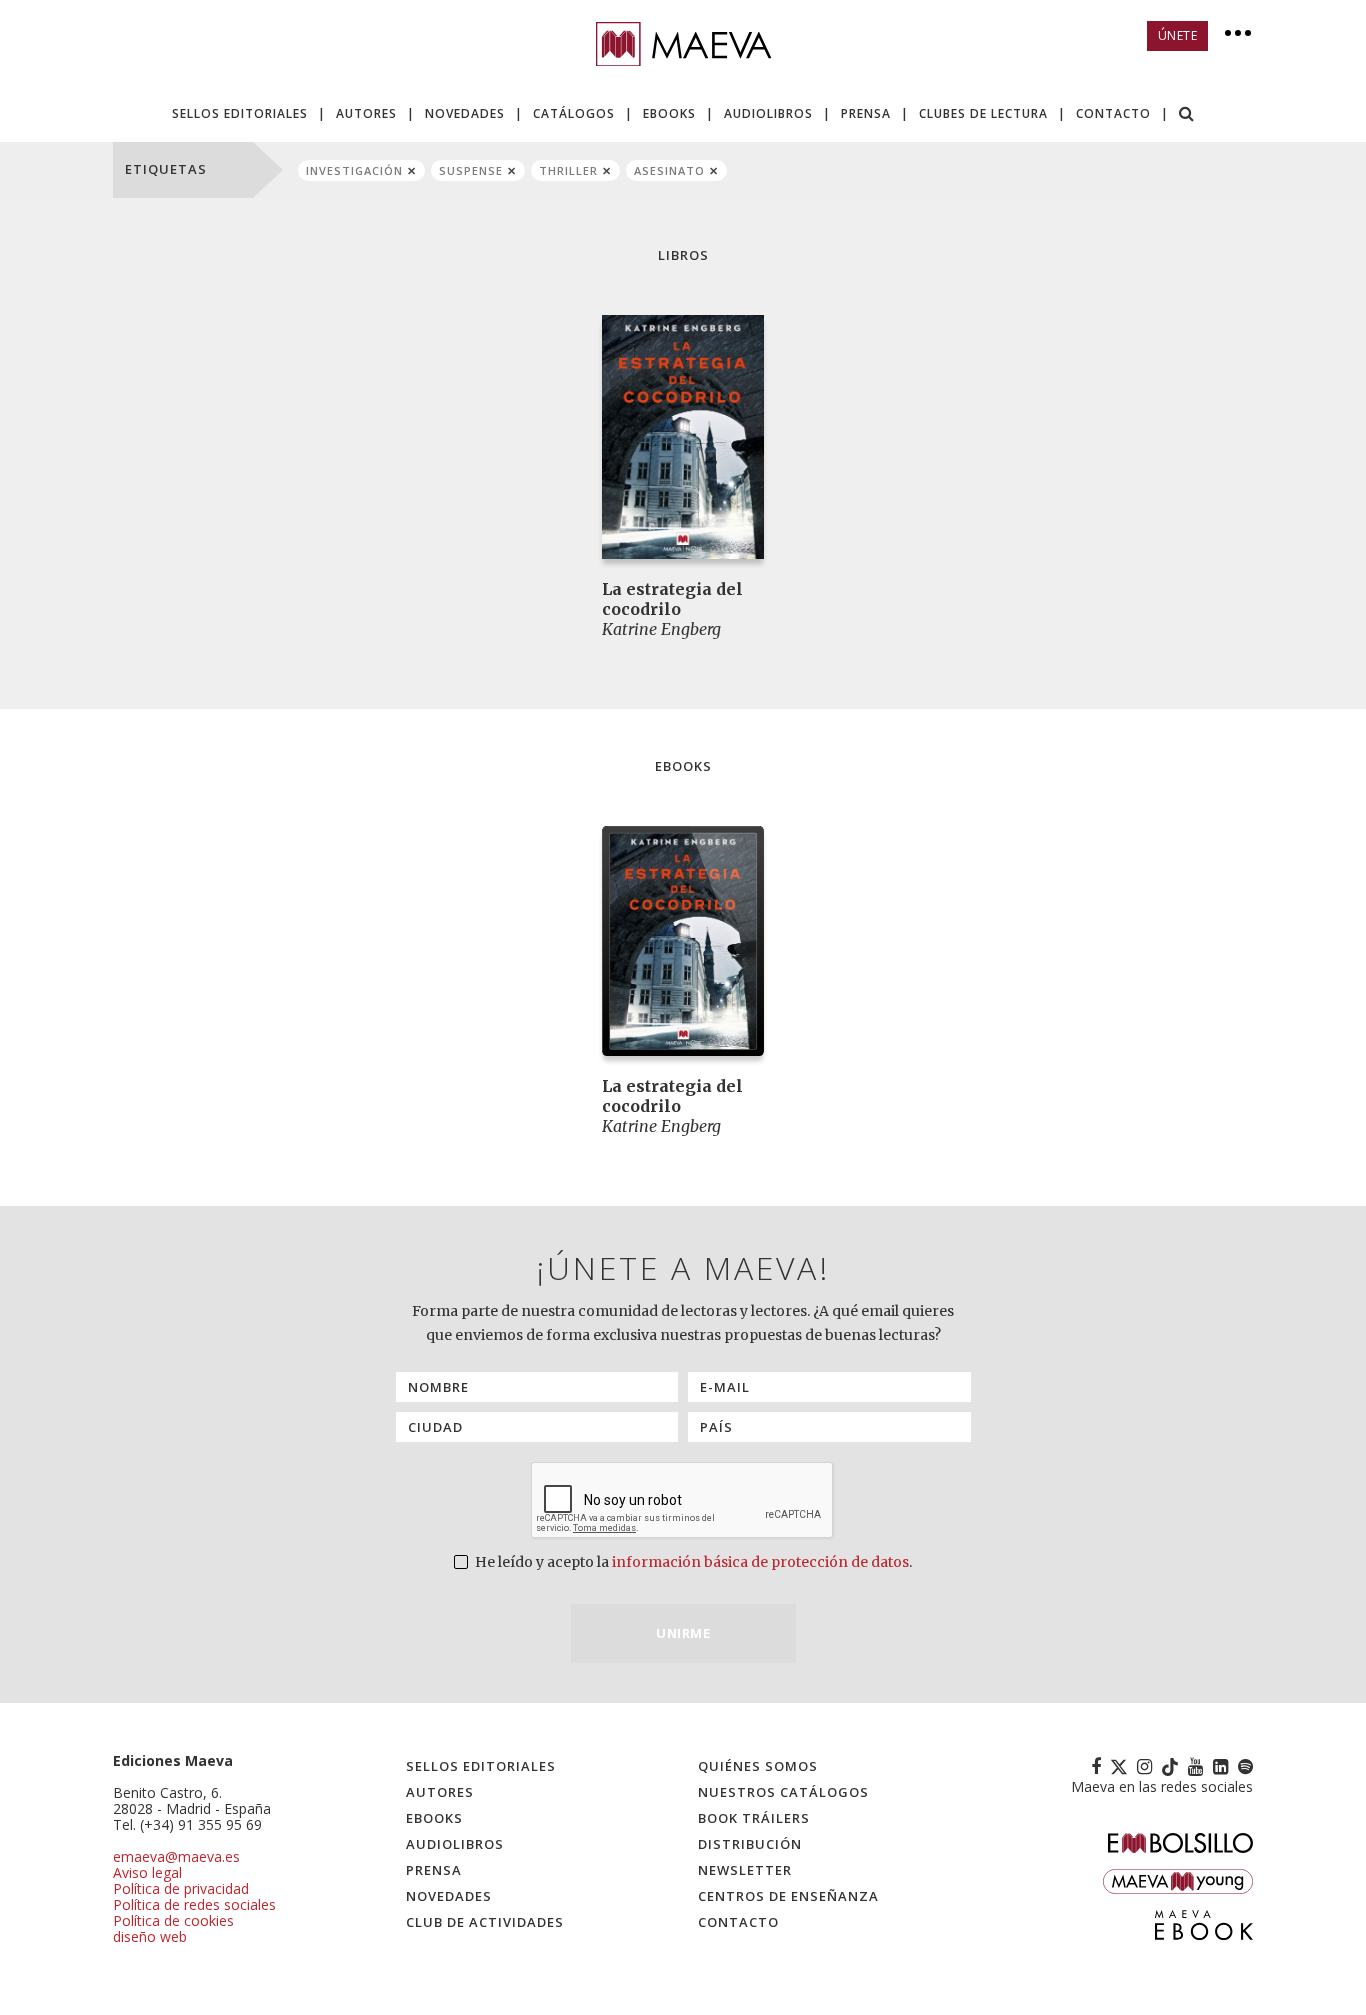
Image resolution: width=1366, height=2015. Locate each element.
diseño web (150, 1936)
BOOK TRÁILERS (754, 1818)
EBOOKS (669, 113)
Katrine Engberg (661, 629)
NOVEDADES (465, 113)
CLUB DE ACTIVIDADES (485, 1922)
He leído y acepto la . (692, 1562)
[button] (1187, 115)
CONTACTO (1113, 113)
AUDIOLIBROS (768, 113)
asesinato (669, 170)
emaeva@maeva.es (176, 1856)
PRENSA (866, 113)
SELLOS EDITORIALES (240, 113)
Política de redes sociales (194, 1904)
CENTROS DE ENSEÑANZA (788, 1896)
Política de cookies (173, 1920)
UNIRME (683, 1633)
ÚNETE (1178, 35)
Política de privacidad (181, 1888)
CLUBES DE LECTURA (983, 113)
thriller (568, 170)
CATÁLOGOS (574, 113)
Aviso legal (147, 1872)
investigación (354, 170)
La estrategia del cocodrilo (672, 599)
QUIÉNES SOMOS (758, 1766)
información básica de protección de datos (760, 1562)
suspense (471, 170)
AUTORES (366, 113)
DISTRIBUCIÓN (750, 1844)
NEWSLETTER (745, 1870)
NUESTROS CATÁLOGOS (783, 1792)
